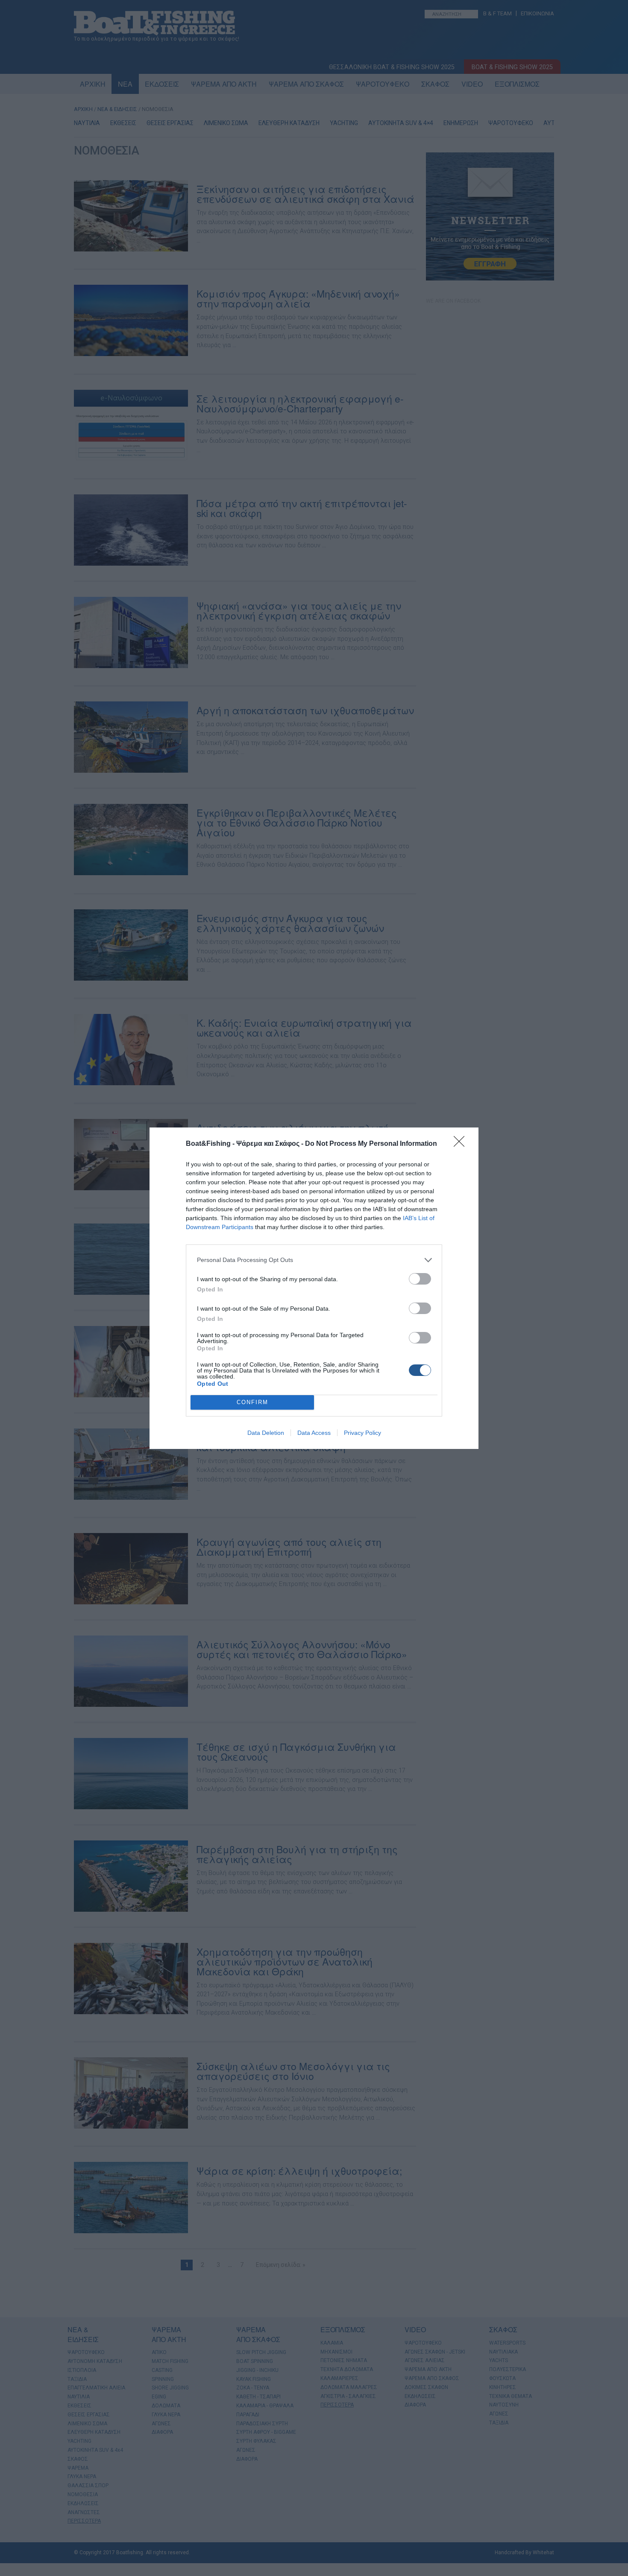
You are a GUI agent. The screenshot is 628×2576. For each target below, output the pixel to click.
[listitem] (314, 1260)
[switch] (420, 1279)
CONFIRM (252, 1402)
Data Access (314, 1433)
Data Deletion (266, 1433)
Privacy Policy (362, 1433)
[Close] (462, 1144)
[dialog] (314, 1288)
